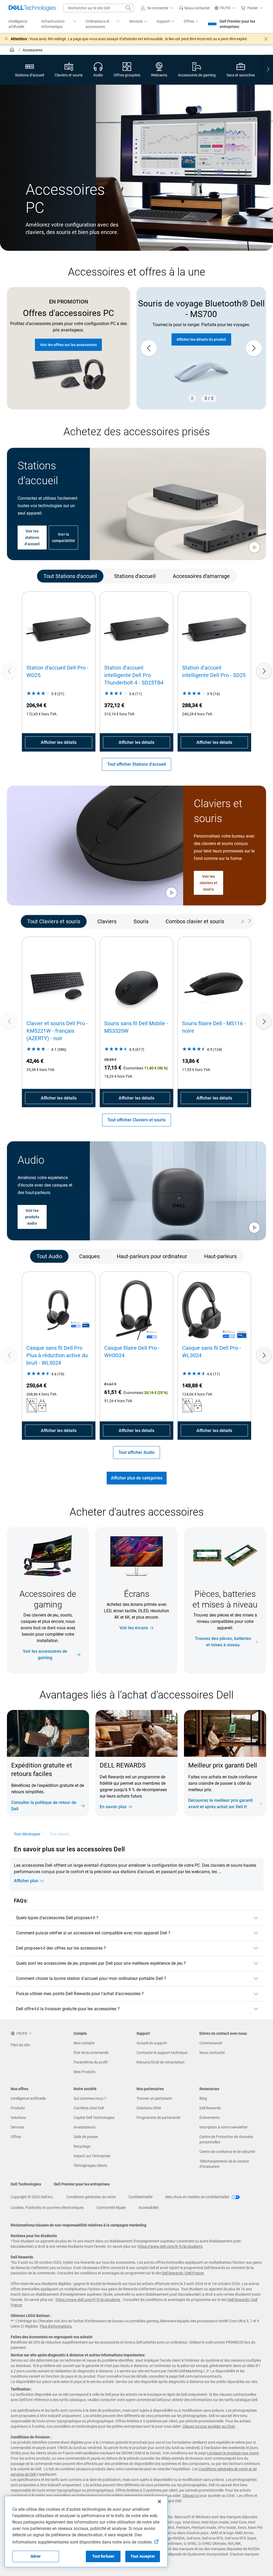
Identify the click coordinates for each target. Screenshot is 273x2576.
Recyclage (82, 2146)
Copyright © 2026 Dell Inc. (32, 2197)
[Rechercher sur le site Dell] (129, 8)
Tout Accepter (143, 2556)
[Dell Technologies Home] (32, 8)
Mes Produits (85, 2072)
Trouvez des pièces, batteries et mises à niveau (223, 1642)
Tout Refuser (103, 2556)
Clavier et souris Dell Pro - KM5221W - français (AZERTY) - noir (57, 1031)
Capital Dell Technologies (94, 2118)
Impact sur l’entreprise (92, 2156)
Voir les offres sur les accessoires (68, 345)
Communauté (211, 2043)
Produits (18, 2108)
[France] (12, 51)
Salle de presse (86, 2137)
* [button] (214, 1788)
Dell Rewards (210, 2108)
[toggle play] (254, 548)
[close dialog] (266, 39)
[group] (201, 348)
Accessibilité (148, 2208)
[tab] (70, 576)
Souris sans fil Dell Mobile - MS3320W (136, 1027)
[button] (158, 8)
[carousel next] (254, 348)
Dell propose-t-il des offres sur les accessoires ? (61, 1948)
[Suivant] (264, 671)
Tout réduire (59, 1834)
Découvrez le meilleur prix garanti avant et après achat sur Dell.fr (220, 1804)
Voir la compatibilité (63, 538)
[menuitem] (59, 24)
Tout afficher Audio (136, 1452)
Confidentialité (140, 2197)
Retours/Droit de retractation (160, 2062)
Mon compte (84, 2043)
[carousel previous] (149, 348)
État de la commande (91, 2053)
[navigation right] (268, 70)
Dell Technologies (26, 2184)
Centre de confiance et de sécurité (227, 2152)
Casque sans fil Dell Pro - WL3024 (212, 1352)
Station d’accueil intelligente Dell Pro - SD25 (214, 671)
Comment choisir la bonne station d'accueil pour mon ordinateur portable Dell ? (91, 1978)
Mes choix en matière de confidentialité (198, 2197)
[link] (195, 8)
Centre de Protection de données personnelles (226, 2139)
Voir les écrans (134, 1628)
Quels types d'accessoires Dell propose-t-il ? (57, 1918)
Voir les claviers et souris (209, 883)
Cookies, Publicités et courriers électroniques (47, 2208)
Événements (210, 2118)
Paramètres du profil (91, 2062)
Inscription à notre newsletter (224, 2127)
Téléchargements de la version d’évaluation (224, 2164)
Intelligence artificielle (28, 2098)
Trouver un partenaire (154, 2098)
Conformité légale (111, 2208)
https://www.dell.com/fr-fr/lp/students (170, 2246)
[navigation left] (28, 576)
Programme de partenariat (158, 2118)
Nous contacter (212, 2053)
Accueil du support (152, 2043)
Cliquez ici (190, 2496)
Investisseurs (85, 2127)
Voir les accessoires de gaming (45, 1654)
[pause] (192, 398)
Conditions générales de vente (91, 2197)
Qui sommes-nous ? (90, 2098)
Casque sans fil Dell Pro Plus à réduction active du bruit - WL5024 (57, 1355)
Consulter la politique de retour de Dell (44, 1806)
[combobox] (98, 8)
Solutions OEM (149, 2108)
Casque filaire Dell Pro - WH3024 (132, 1352)
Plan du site (20, 2045)
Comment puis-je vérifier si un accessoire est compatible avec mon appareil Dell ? (93, 1933)
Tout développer (27, 1834)
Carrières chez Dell (89, 2108)
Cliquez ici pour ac (197, 2426)
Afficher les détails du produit (201, 339)
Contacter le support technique (162, 2053)
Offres (16, 2137)
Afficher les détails (59, 742)
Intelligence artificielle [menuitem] (18, 24)
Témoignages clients (90, 2165)
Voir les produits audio (32, 1217)
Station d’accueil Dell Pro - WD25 (57, 671)
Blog (203, 2098)
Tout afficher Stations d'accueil (136, 764)
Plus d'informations (56, 2326)
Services (17, 2127)
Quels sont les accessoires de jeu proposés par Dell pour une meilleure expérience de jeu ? (101, 1963)
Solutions (18, 2118)
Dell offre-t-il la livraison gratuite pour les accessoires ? (68, 2009)
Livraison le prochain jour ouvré (233, 2453)
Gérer (36, 2556)
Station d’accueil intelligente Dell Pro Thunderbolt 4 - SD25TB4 (134, 675)
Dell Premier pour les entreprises (237, 24)
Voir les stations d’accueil (32, 538)
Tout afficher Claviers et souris (136, 1120)
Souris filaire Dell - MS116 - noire (214, 1027)
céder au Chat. (224, 2426)
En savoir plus (113, 1807)
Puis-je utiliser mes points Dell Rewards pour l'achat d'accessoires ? (80, 1994)
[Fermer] (159, 2501)
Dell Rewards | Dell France (183, 2273)
